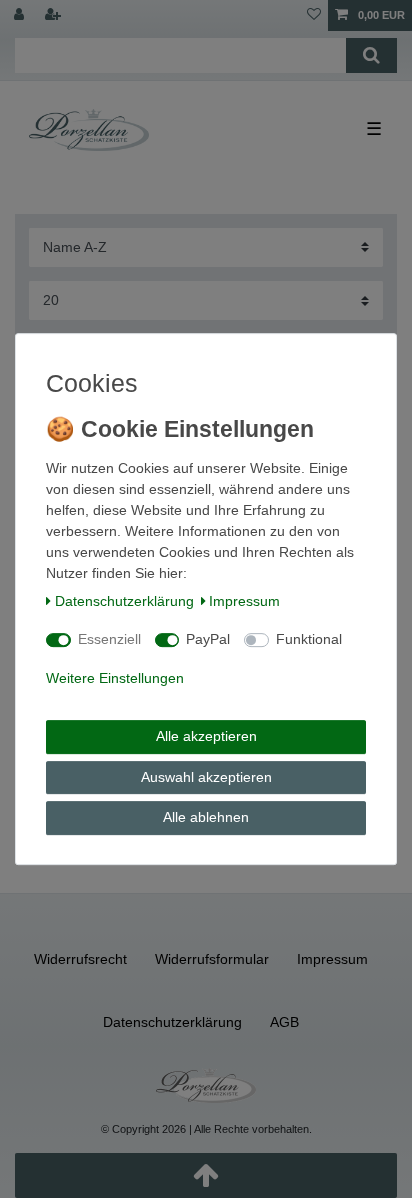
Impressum (244, 601)
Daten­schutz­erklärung (124, 601)
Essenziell (109, 639)
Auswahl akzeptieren (206, 777)
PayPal (208, 639)
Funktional (309, 639)
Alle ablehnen (206, 817)
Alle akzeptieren (206, 736)
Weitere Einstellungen (115, 678)
